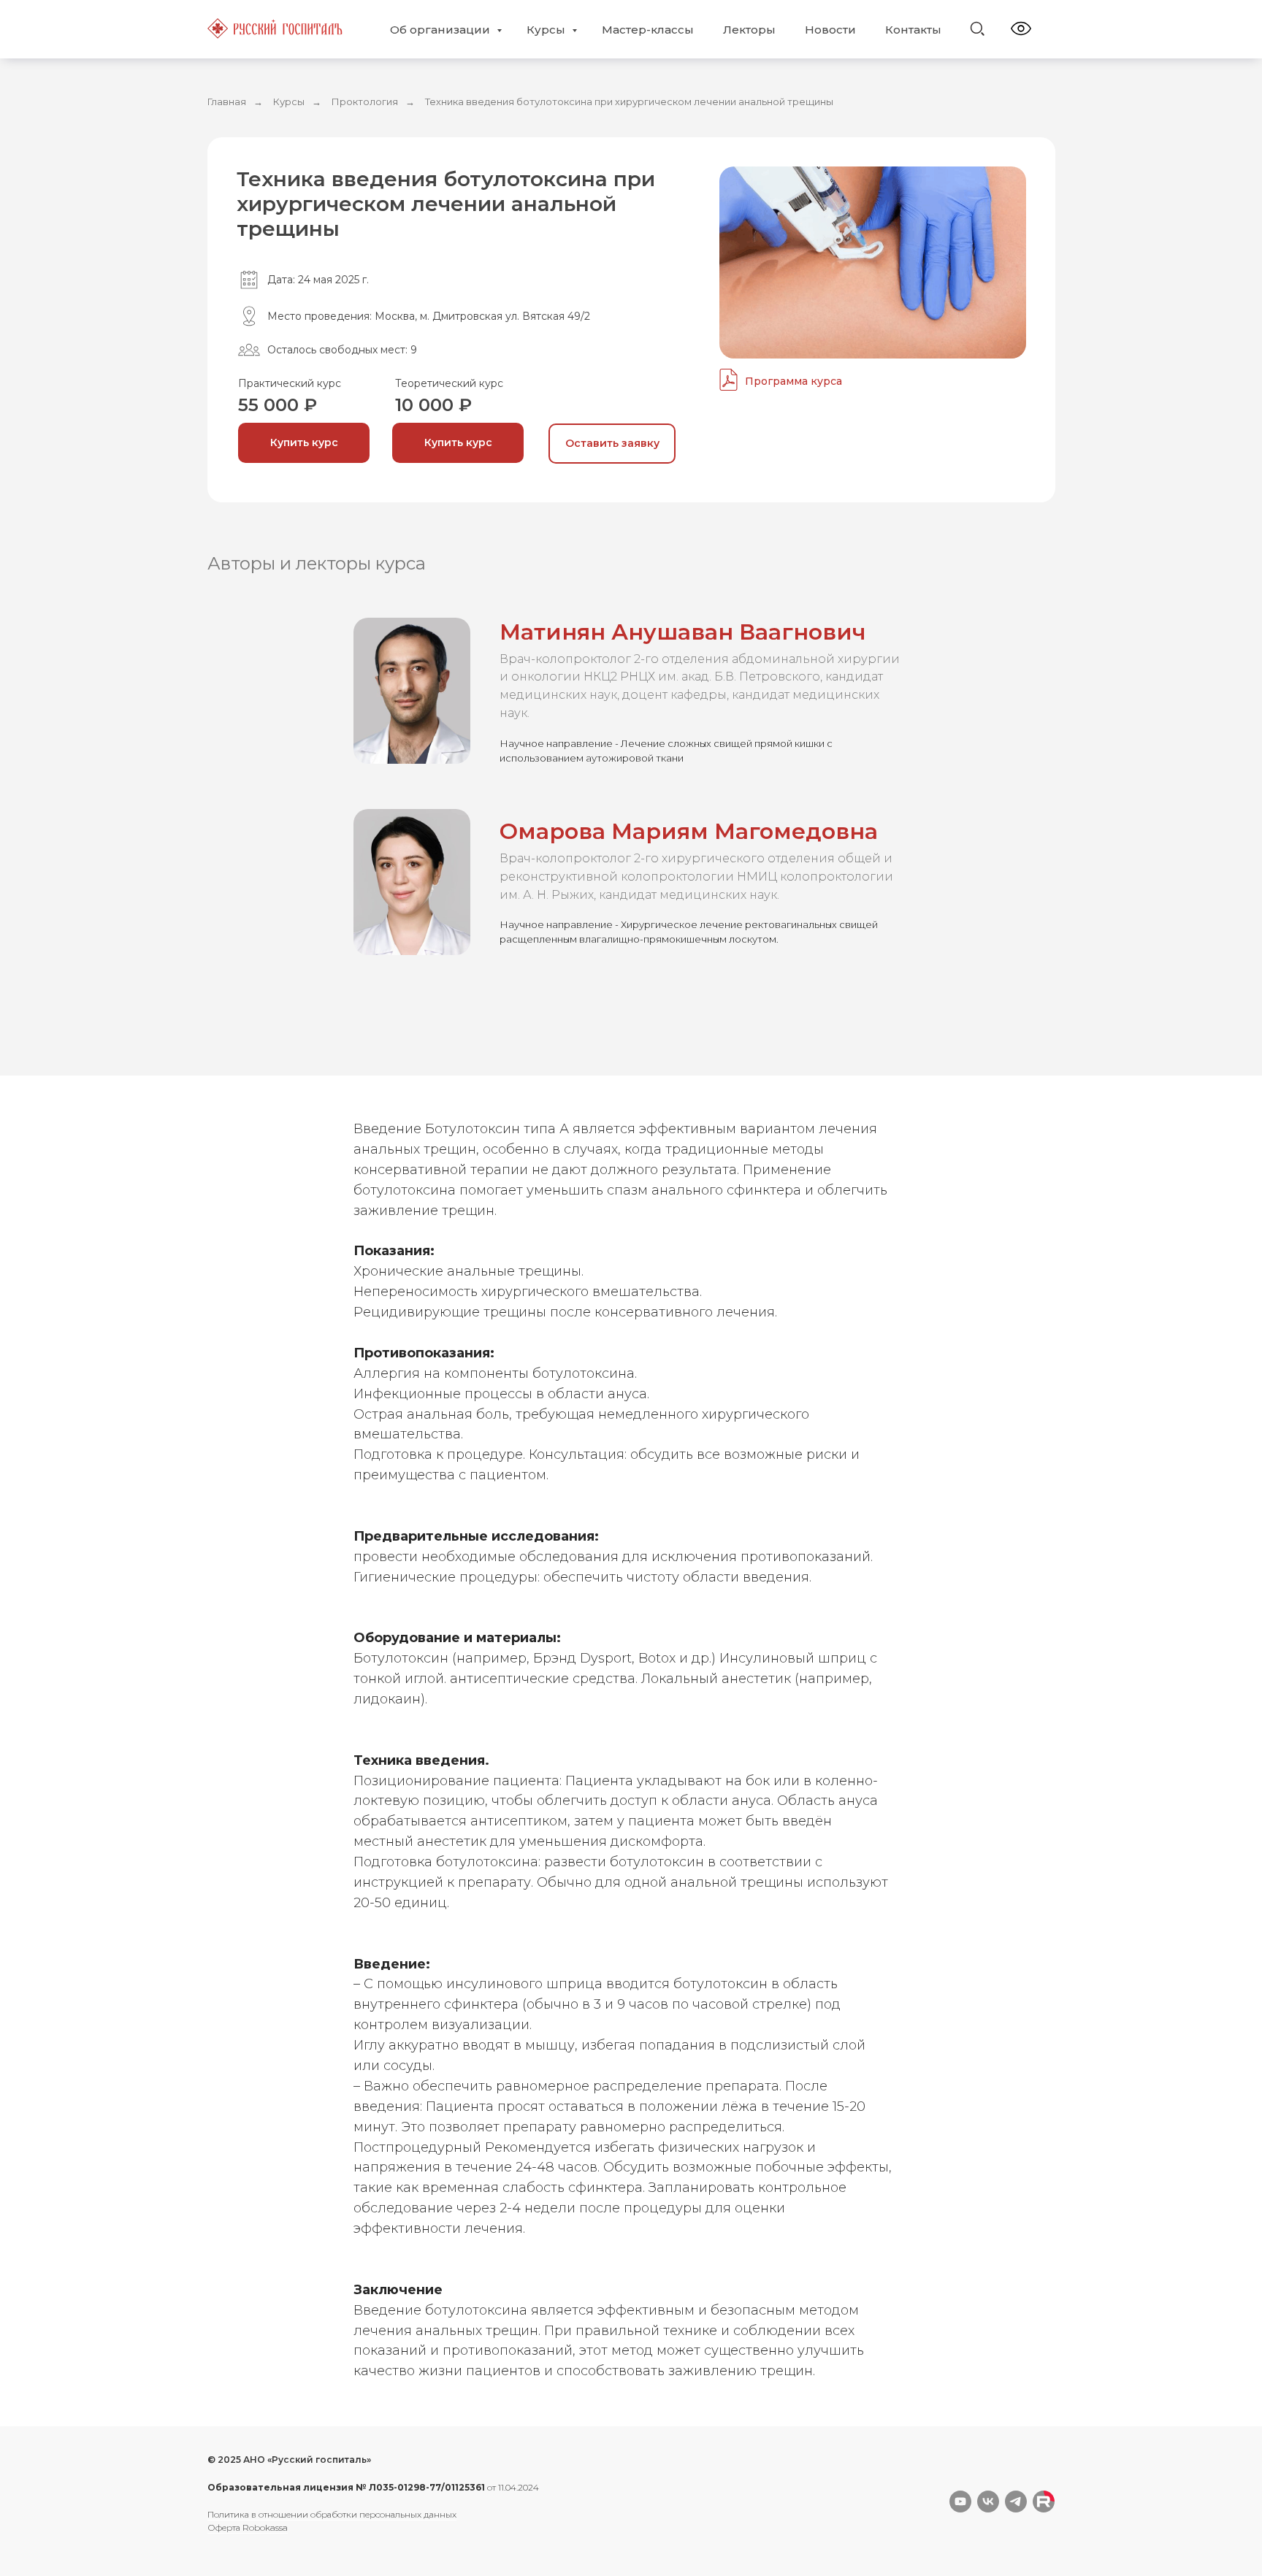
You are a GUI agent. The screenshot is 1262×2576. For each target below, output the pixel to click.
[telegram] (1016, 2502)
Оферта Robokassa (248, 2527)
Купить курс (304, 442)
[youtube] (960, 2502)
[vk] (988, 2502)
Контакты (913, 30)
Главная (227, 101)
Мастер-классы (648, 30)
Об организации (441, 30)
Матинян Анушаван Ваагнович (683, 632)
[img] (977, 28)
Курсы (547, 30)
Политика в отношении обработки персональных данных (332, 2514)
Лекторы (749, 30)
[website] (1044, 2502)
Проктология (365, 101)
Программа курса (793, 381)
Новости (830, 30)
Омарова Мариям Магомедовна (689, 831)
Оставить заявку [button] (612, 443)
